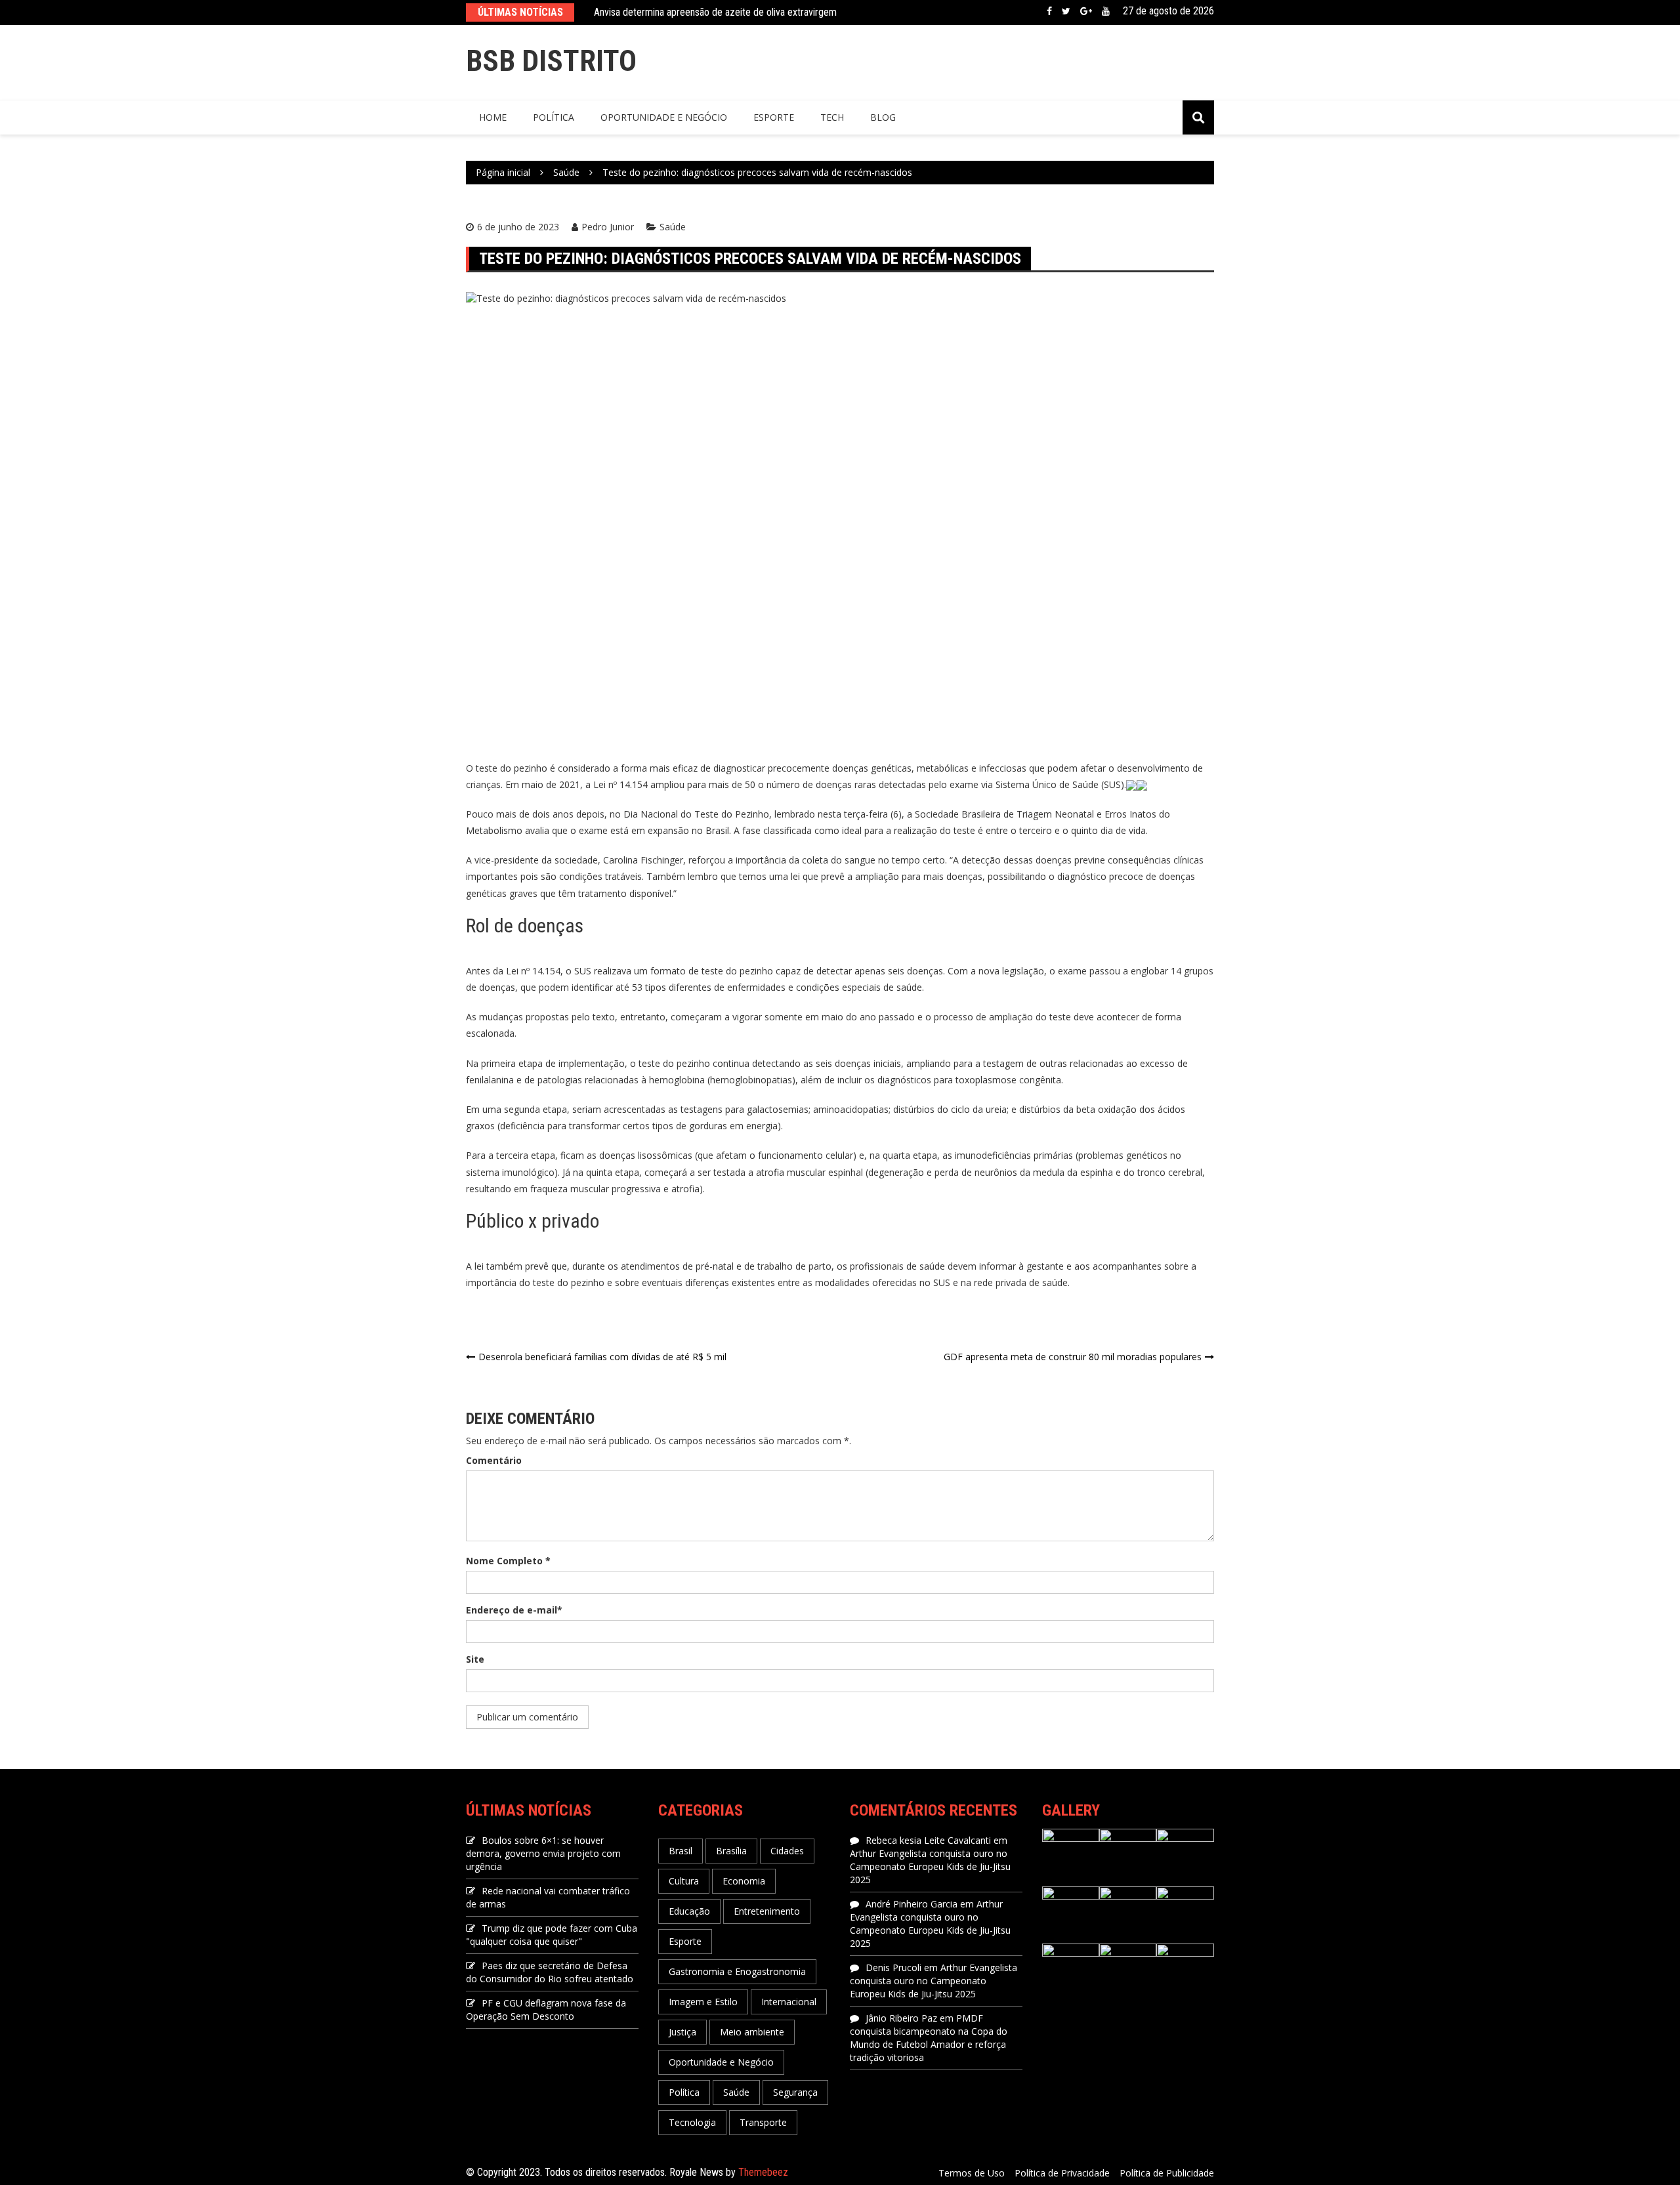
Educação (689, 1911)
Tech (832, 117)
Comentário (494, 1460)
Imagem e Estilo (703, 2002)
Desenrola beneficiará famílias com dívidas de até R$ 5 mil (602, 1357)
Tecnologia (692, 2122)
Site (475, 1659)
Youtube (1106, 11)
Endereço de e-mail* (514, 1610)
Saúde (673, 227)
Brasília (731, 1851)
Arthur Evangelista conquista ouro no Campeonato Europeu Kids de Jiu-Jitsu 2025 (930, 1866)
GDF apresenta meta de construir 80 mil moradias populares (1073, 1357)
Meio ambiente (752, 2032)
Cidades (787, 1851)
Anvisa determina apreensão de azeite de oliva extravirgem (715, 12)
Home (493, 117)
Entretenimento (767, 1911)
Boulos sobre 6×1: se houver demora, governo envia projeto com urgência (543, 1853)
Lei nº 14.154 (622, 784)
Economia (744, 1881)
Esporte (774, 117)
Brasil (681, 1851)
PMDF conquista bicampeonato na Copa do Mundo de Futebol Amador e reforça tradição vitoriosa (929, 2038)
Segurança (795, 2092)
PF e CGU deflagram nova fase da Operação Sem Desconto (546, 2009)
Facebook (1049, 11)
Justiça (682, 2032)
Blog (883, 117)
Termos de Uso (972, 2173)
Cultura (684, 1881)
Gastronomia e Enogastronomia (737, 1971)
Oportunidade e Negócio (664, 117)
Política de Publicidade (1167, 2173)
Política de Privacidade (1062, 2173)
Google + (1086, 11)
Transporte (763, 2122)
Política (554, 117)
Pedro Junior (608, 227)
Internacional (789, 2002)
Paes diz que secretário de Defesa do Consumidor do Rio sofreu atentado (550, 1972)
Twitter (1066, 11)
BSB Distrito (551, 61)
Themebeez (763, 2172)
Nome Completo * (508, 1561)
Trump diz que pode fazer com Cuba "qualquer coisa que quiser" (552, 1935)
